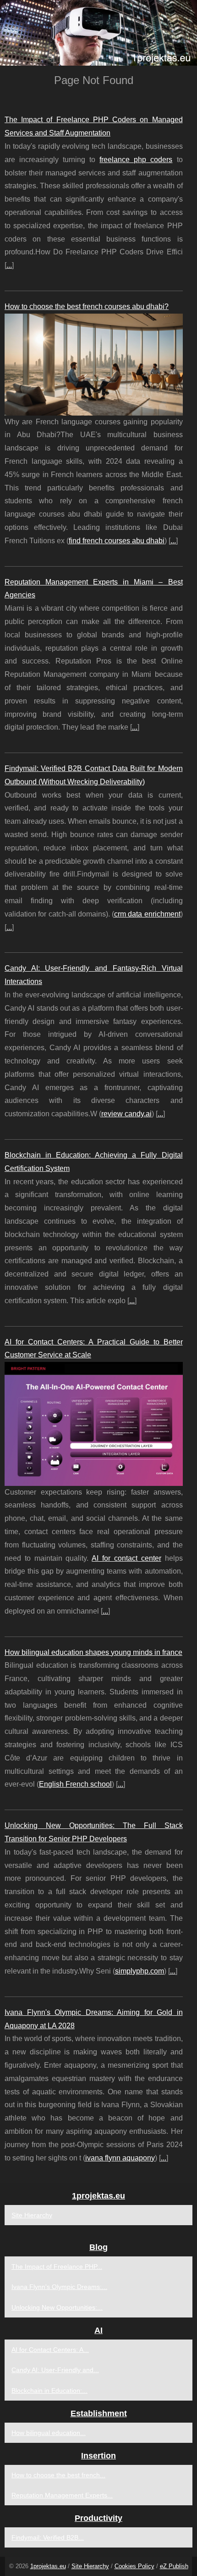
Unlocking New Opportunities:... (57, 2307)
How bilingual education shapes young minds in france (93, 1652)
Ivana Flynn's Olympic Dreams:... (59, 2287)
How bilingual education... (49, 2433)
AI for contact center (126, 1558)
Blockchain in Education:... (49, 2390)
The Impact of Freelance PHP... (57, 2267)
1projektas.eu (48, 2566)
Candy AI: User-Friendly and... (55, 2370)
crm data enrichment (147, 914)
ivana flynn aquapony (120, 2158)
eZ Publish (174, 2566)
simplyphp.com (140, 1971)
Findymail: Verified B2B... (48, 2537)
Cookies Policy (134, 2566)
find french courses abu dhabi (117, 541)
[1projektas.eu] (98, 33)
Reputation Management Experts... (62, 2495)
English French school (75, 1784)
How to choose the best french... (58, 2475)
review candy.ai (126, 1114)
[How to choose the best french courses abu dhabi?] (94, 365)
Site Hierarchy (32, 2215)
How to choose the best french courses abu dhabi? (87, 307)
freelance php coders (136, 160)
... (9, 265)
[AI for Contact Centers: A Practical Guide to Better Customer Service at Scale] (94, 1424)
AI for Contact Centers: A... (50, 2350)
